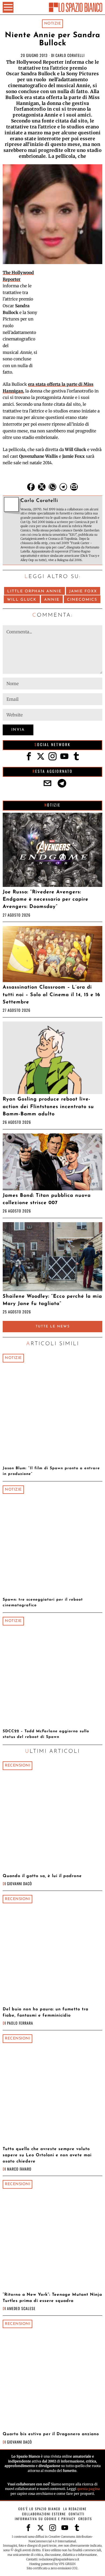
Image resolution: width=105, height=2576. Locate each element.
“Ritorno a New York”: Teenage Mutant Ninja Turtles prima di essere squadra (52, 2298)
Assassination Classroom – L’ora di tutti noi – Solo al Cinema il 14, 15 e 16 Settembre (51, 995)
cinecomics (82, 600)
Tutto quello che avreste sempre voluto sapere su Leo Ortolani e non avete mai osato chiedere (47, 2155)
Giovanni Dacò (20, 1883)
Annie (52, 600)
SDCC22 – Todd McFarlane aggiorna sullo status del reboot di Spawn (46, 1734)
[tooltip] (31, 487)
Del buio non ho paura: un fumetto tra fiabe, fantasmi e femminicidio (45, 2012)
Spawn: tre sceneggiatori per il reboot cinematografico (43, 1603)
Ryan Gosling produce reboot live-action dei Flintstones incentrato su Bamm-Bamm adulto (48, 1107)
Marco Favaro (19, 2169)
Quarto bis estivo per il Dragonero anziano (51, 2434)
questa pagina (88, 2489)
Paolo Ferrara (20, 2023)
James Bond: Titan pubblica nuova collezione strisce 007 (47, 1199)
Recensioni (17, 1766)
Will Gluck (22, 600)
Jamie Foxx (83, 591)
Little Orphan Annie (34, 591)
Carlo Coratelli (70, 55)
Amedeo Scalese (21, 2308)
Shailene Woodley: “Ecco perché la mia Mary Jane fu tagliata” (52, 1300)
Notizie (53, 24)
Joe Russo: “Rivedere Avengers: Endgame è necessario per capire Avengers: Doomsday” (45, 900)
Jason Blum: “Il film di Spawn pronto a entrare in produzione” (51, 1471)
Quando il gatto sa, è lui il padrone (42, 1876)
